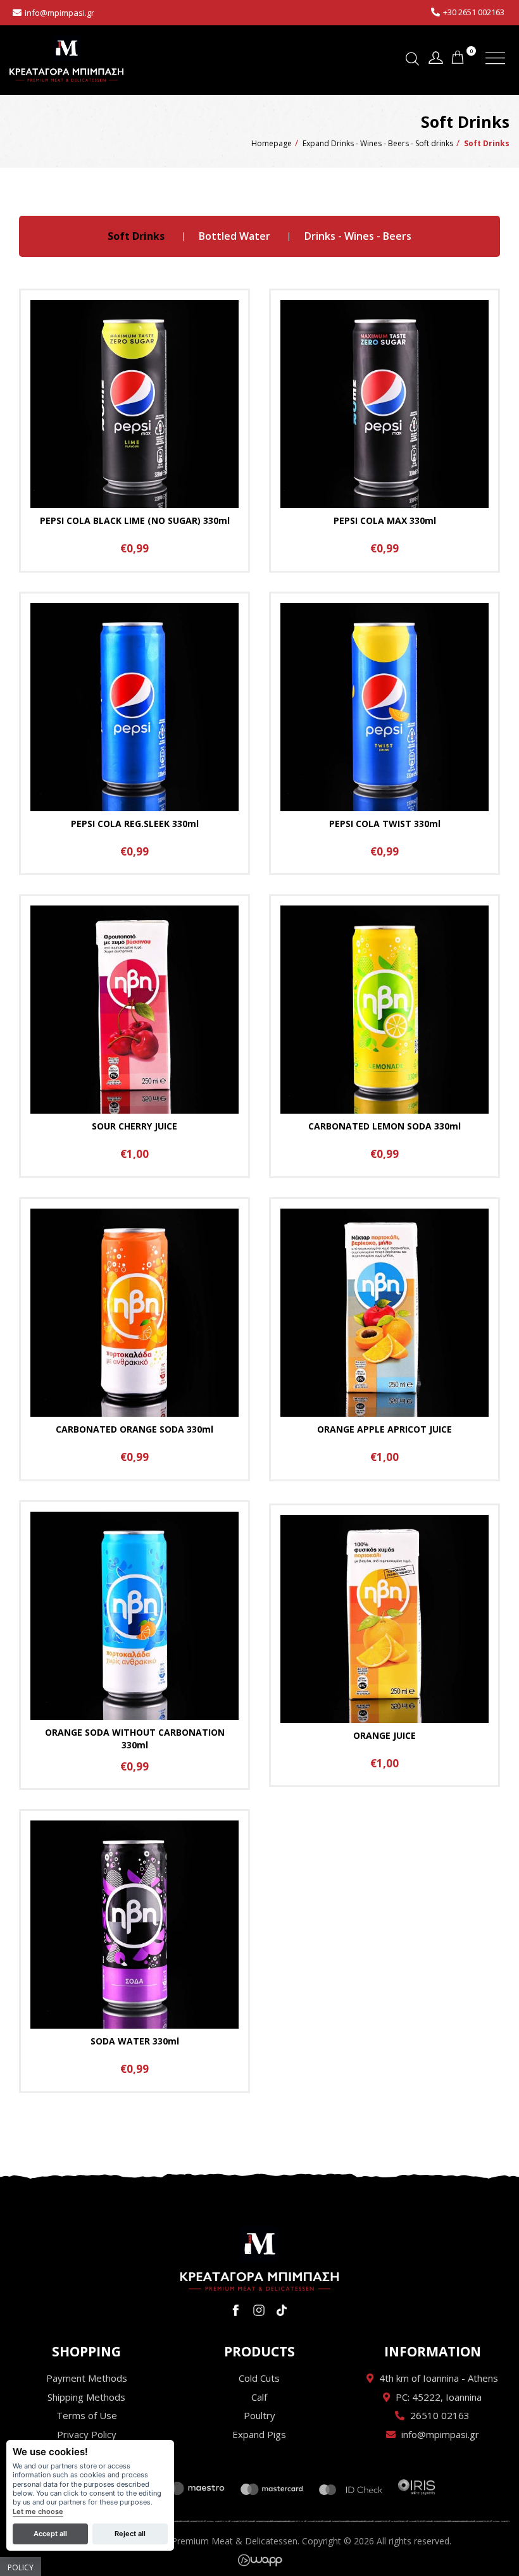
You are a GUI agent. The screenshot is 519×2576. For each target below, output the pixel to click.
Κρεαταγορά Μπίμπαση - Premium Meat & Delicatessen (66, 59)
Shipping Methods (86, 2397)
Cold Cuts (259, 2378)
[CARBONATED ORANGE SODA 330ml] (134, 1339)
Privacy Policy (87, 2434)
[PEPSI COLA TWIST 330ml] (385, 734)
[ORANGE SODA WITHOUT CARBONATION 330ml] (134, 1646)
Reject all (130, 2534)
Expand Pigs (259, 2434)
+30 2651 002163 (474, 12)
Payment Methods (87, 2378)
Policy (21, 2567)
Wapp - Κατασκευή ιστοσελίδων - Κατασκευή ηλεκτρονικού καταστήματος (260, 2560)
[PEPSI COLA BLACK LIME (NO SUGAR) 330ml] (134, 431)
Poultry (259, 2415)
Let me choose (38, 2512)
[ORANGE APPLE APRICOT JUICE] (385, 1339)
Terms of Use (87, 2415)
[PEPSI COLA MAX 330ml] (385, 431)
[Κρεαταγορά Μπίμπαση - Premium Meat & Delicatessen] (259, 2258)
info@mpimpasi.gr (59, 13)
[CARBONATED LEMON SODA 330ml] (385, 1036)
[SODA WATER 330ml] (134, 1951)
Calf (259, 2397)
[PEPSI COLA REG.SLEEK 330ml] (134, 734)
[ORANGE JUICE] (385, 1646)
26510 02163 (440, 2415)
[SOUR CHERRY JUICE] (134, 1036)
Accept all (50, 2534)
